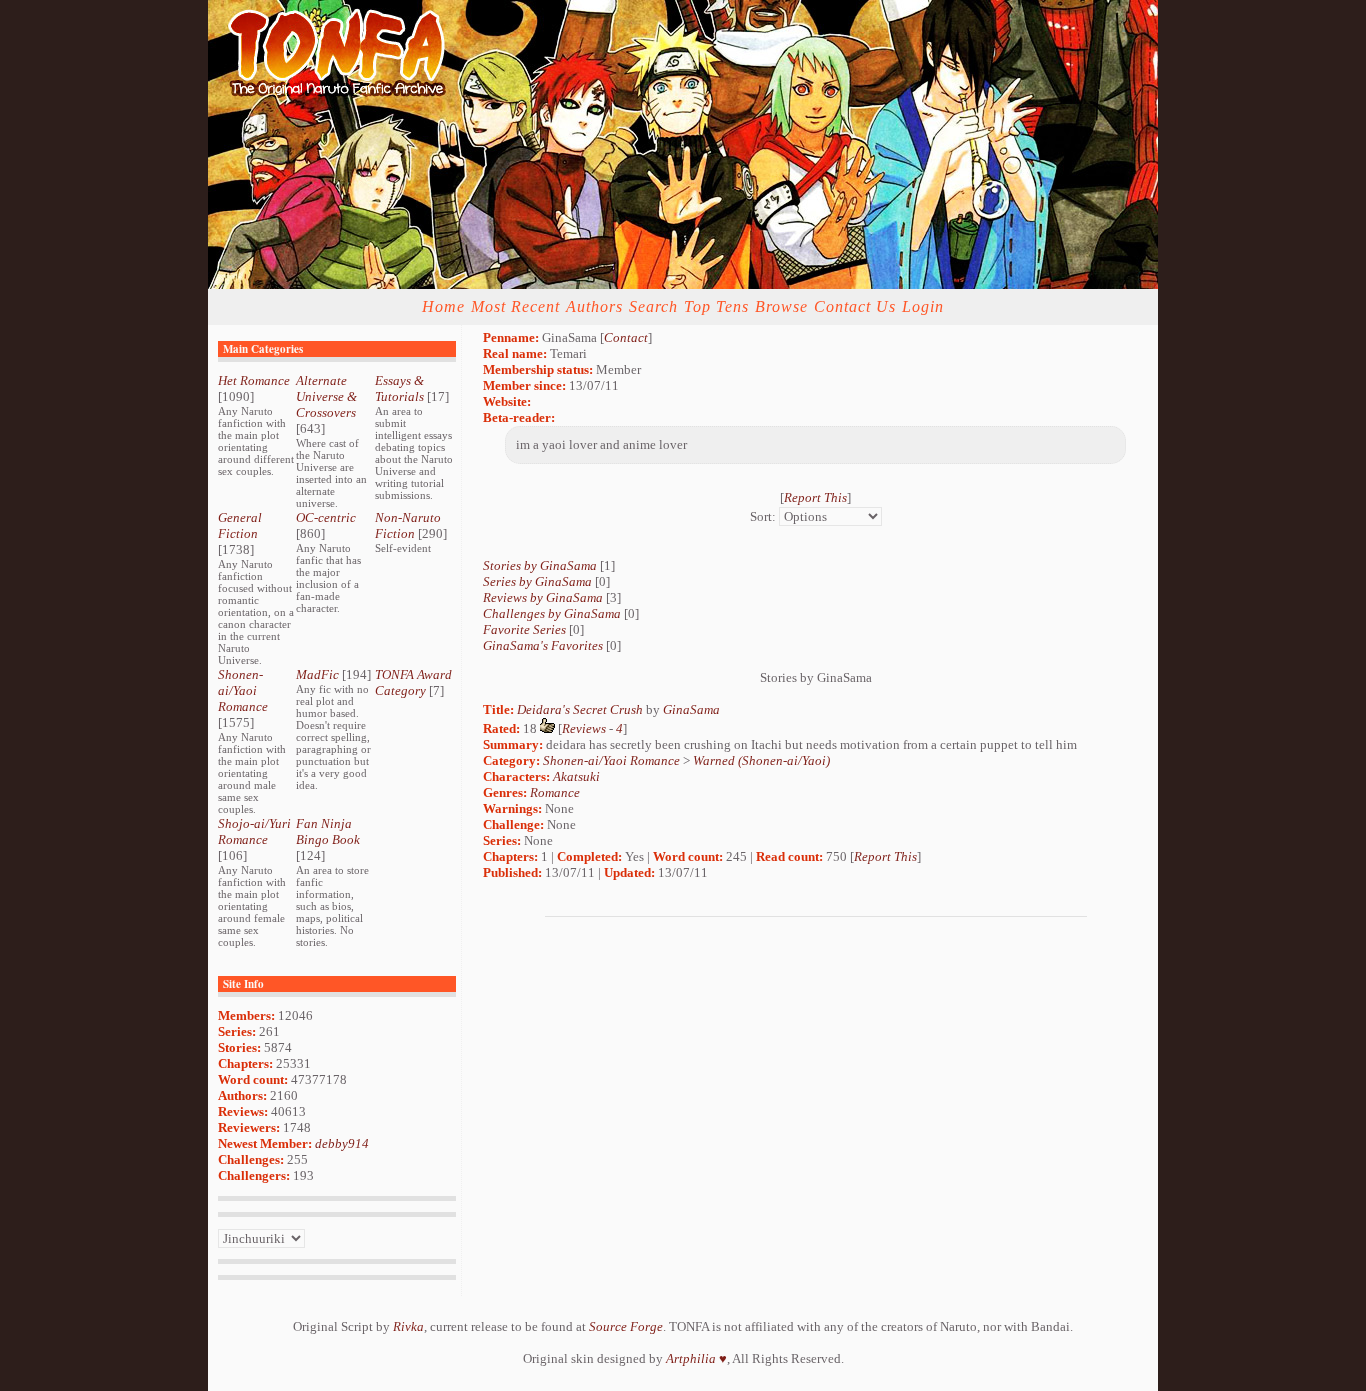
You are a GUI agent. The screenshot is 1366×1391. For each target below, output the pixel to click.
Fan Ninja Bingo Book (328, 831)
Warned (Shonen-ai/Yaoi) (761, 760)
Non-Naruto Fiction (408, 525)
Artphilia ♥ (696, 1358)
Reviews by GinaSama (543, 597)
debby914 (342, 1143)
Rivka (408, 1326)
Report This (815, 497)
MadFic (317, 674)
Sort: (763, 516)
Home (443, 306)
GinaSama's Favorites (543, 645)
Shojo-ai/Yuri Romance (254, 831)
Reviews (584, 728)
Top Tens (716, 306)
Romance (555, 792)
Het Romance (254, 380)
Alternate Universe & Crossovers (326, 396)
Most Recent (515, 306)
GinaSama (691, 709)
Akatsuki (576, 776)
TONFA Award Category (413, 682)
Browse (781, 306)
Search (653, 306)
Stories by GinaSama (540, 565)
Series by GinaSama (537, 581)
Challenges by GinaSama (552, 613)
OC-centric (326, 517)
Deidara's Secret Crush (580, 709)
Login (923, 306)
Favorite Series (524, 629)
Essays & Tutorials (399, 388)
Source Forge (626, 1326)
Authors (594, 306)
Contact (626, 337)
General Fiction (240, 525)
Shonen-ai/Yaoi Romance (243, 690)
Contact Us (855, 306)
